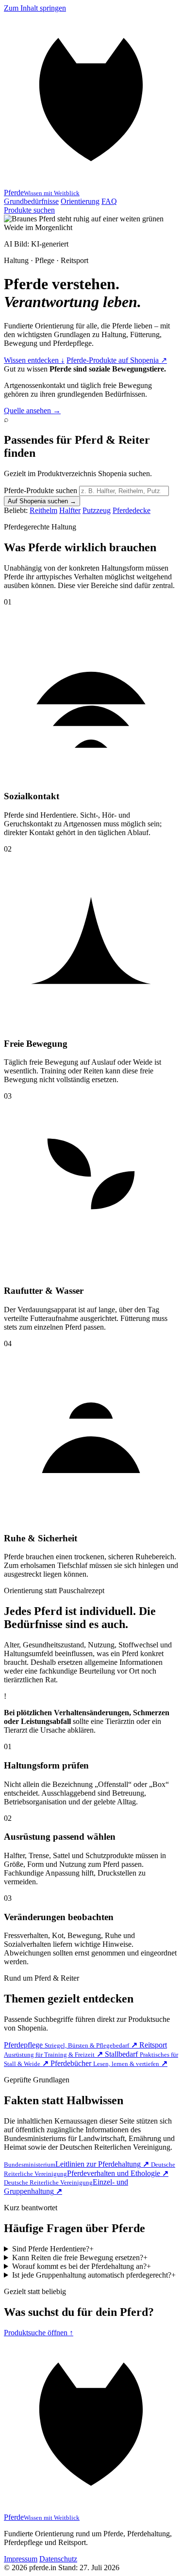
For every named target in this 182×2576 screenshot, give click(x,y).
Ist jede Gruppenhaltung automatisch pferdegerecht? (94, 2275)
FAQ (109, 201)
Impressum (21, 2559)
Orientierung (80, 201)
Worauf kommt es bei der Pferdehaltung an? (82, 2266)
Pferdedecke (132, 510)
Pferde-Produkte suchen (41, 490)
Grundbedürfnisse (31, 201)
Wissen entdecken (34, 360)
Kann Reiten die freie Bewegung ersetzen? (80, 2258)
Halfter (70, 510)
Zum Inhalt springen (35, 8)
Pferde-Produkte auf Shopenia (117, 360)
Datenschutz (58, 2559)
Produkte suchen (29, 210)
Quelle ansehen (32, 411)
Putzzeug (97, 510)
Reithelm (43, 510)
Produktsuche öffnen (39, 2333)
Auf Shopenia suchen (42, 501)
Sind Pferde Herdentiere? (53, 2249)
